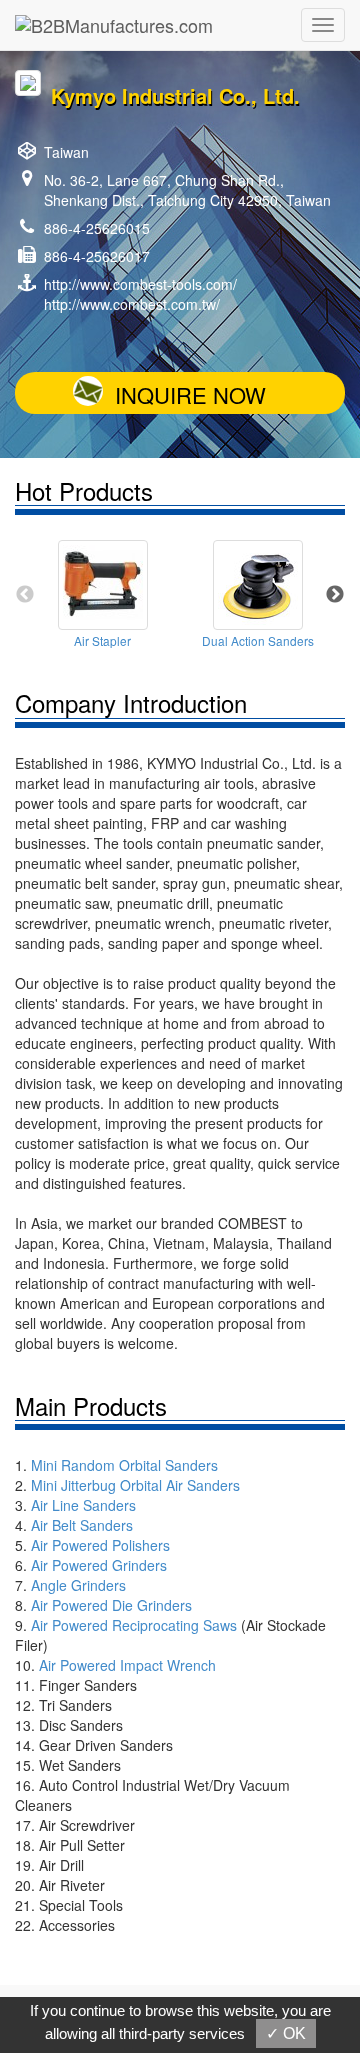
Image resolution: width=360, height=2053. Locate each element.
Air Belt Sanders (82, 1525)
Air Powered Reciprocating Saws (134, 1625)
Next (335, 595)
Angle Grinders (78, 1585)
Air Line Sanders (83, 1505)
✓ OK (286, 2033)
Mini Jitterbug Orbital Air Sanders (135, 1485)
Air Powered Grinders (99, 1565)
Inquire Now (190, 394)
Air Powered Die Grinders (111, 1605)
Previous (25, 595)
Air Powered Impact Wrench (127, 1665)
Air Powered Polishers (100, 1545)
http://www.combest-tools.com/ (140, 284)
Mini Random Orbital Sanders (124, 1465)
